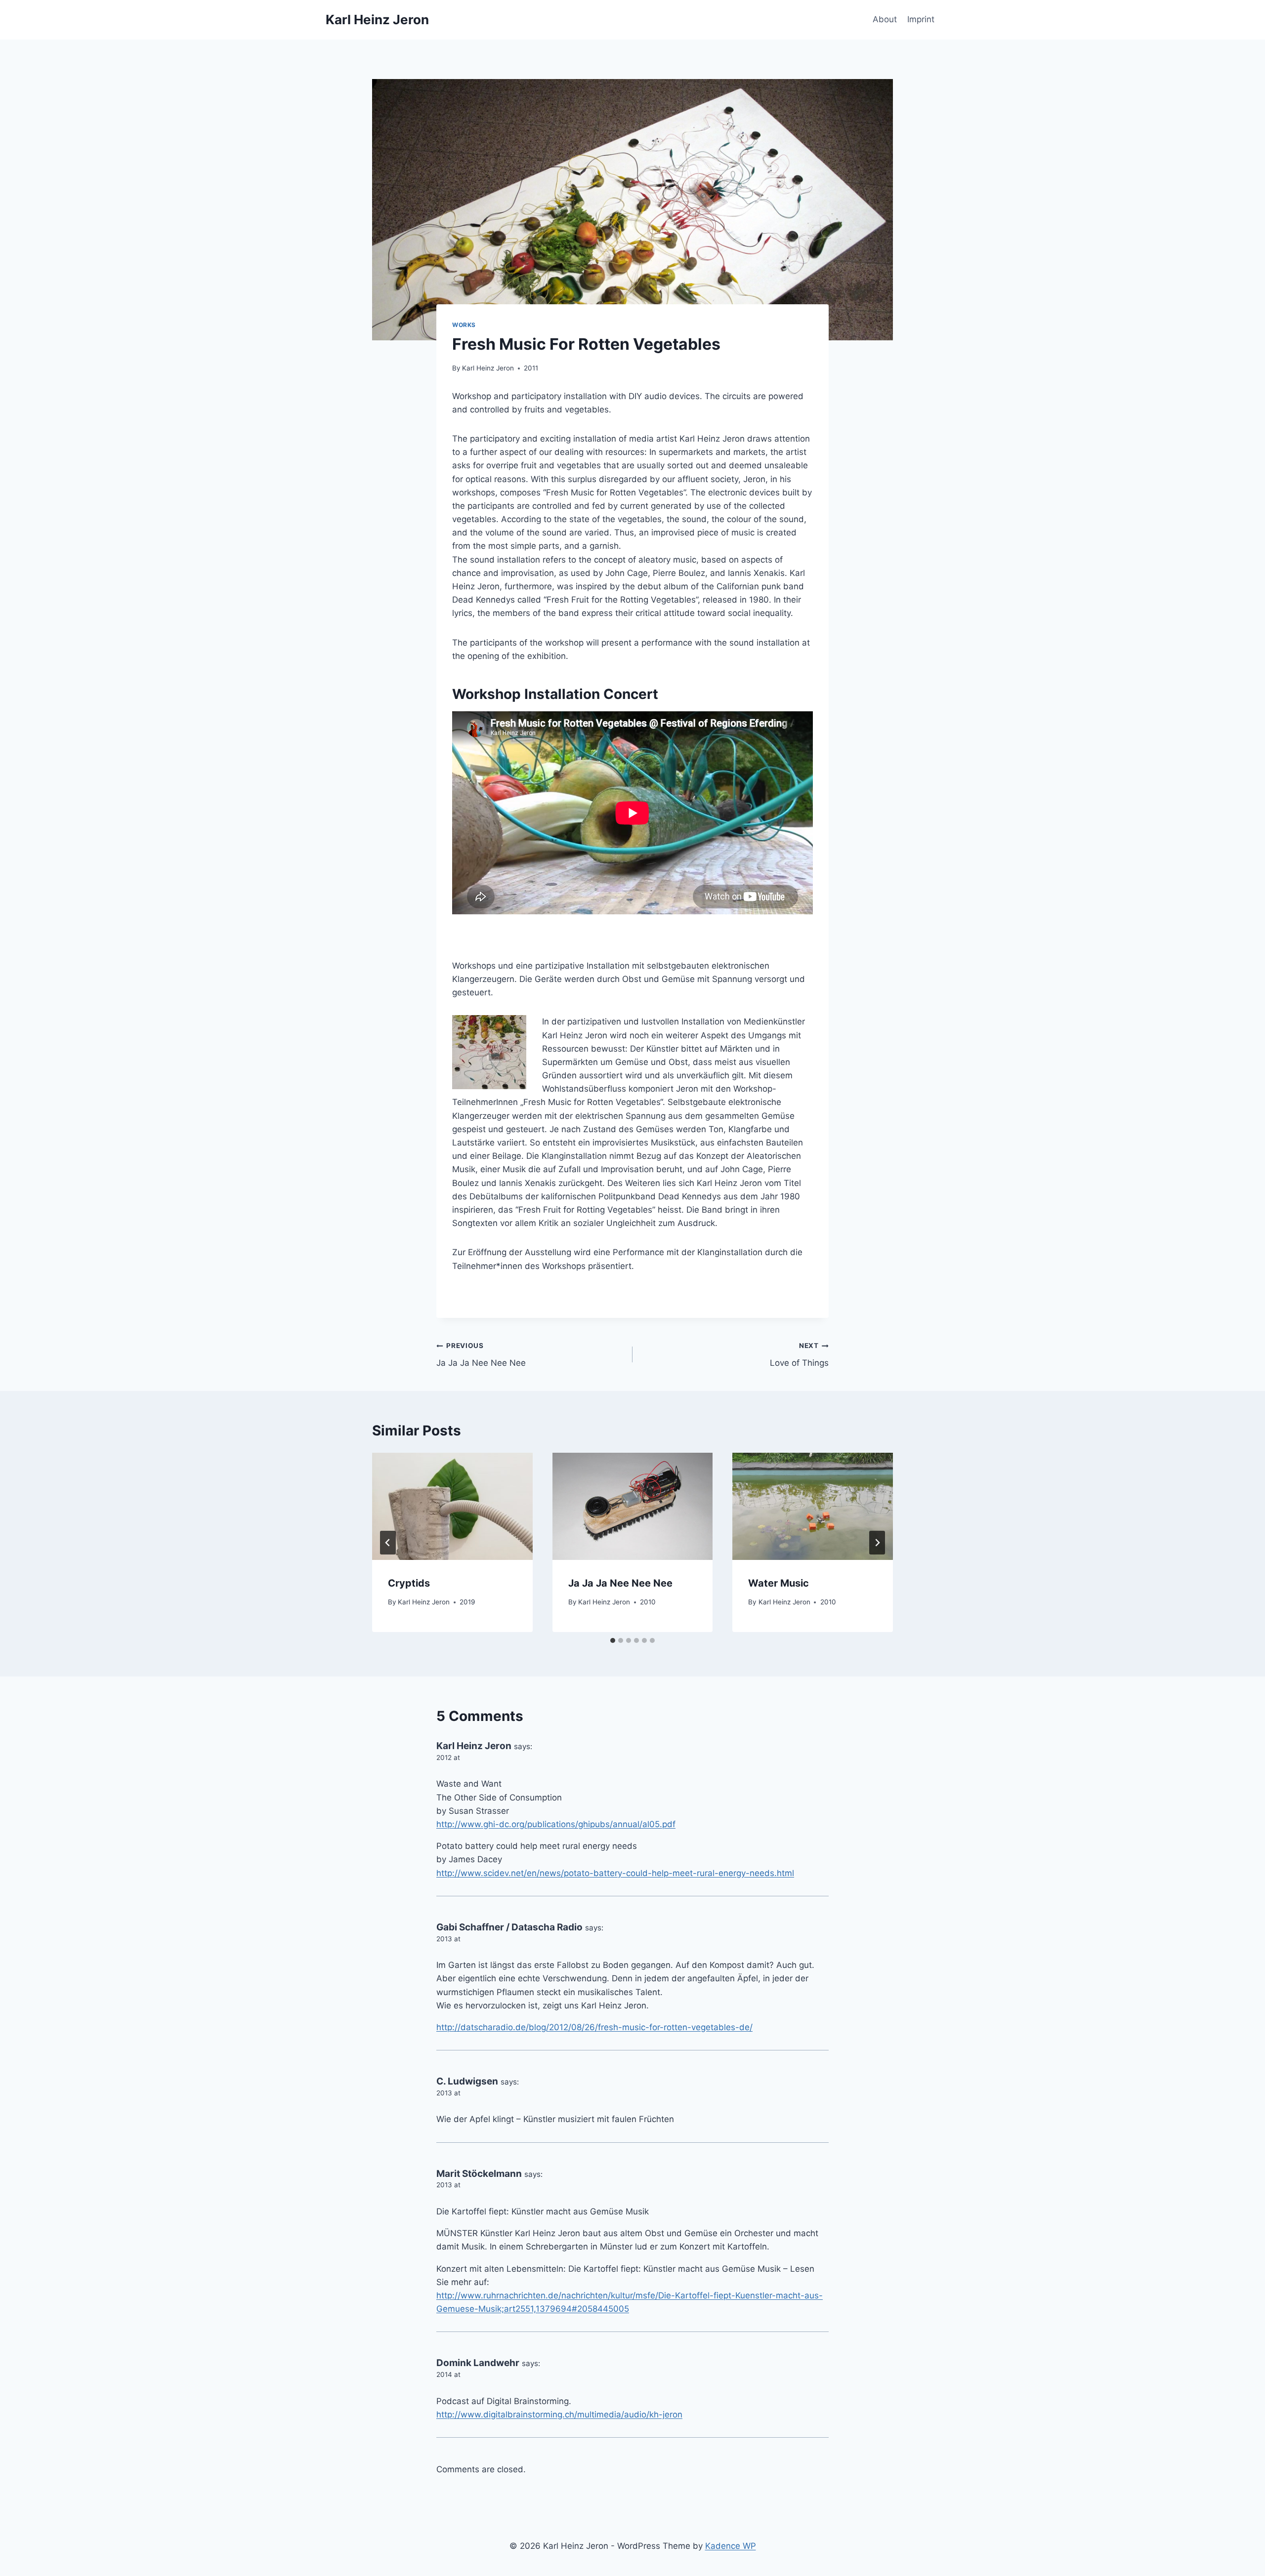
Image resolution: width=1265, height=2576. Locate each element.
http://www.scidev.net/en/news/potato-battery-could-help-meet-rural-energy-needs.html (615, 1873)
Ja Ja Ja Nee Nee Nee (481, 1355)
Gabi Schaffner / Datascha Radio (509, 1927)
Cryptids (409, 1583)
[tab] (613, 1640)
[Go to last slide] (388, 1543)
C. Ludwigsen (467, 2081)
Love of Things (799, 1355)
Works (464, 325)
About (885, 19)
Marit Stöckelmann (479, 2174)
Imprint (921, 19)
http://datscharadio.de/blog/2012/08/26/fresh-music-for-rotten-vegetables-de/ (594, 2027)
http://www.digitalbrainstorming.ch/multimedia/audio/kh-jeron (559, 2414)
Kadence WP (731, 2546)
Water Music (779, 1583)
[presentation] (452, 1506)
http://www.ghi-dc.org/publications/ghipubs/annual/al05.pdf (556, 1824)
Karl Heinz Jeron (488, 368)
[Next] (877, 1543)
